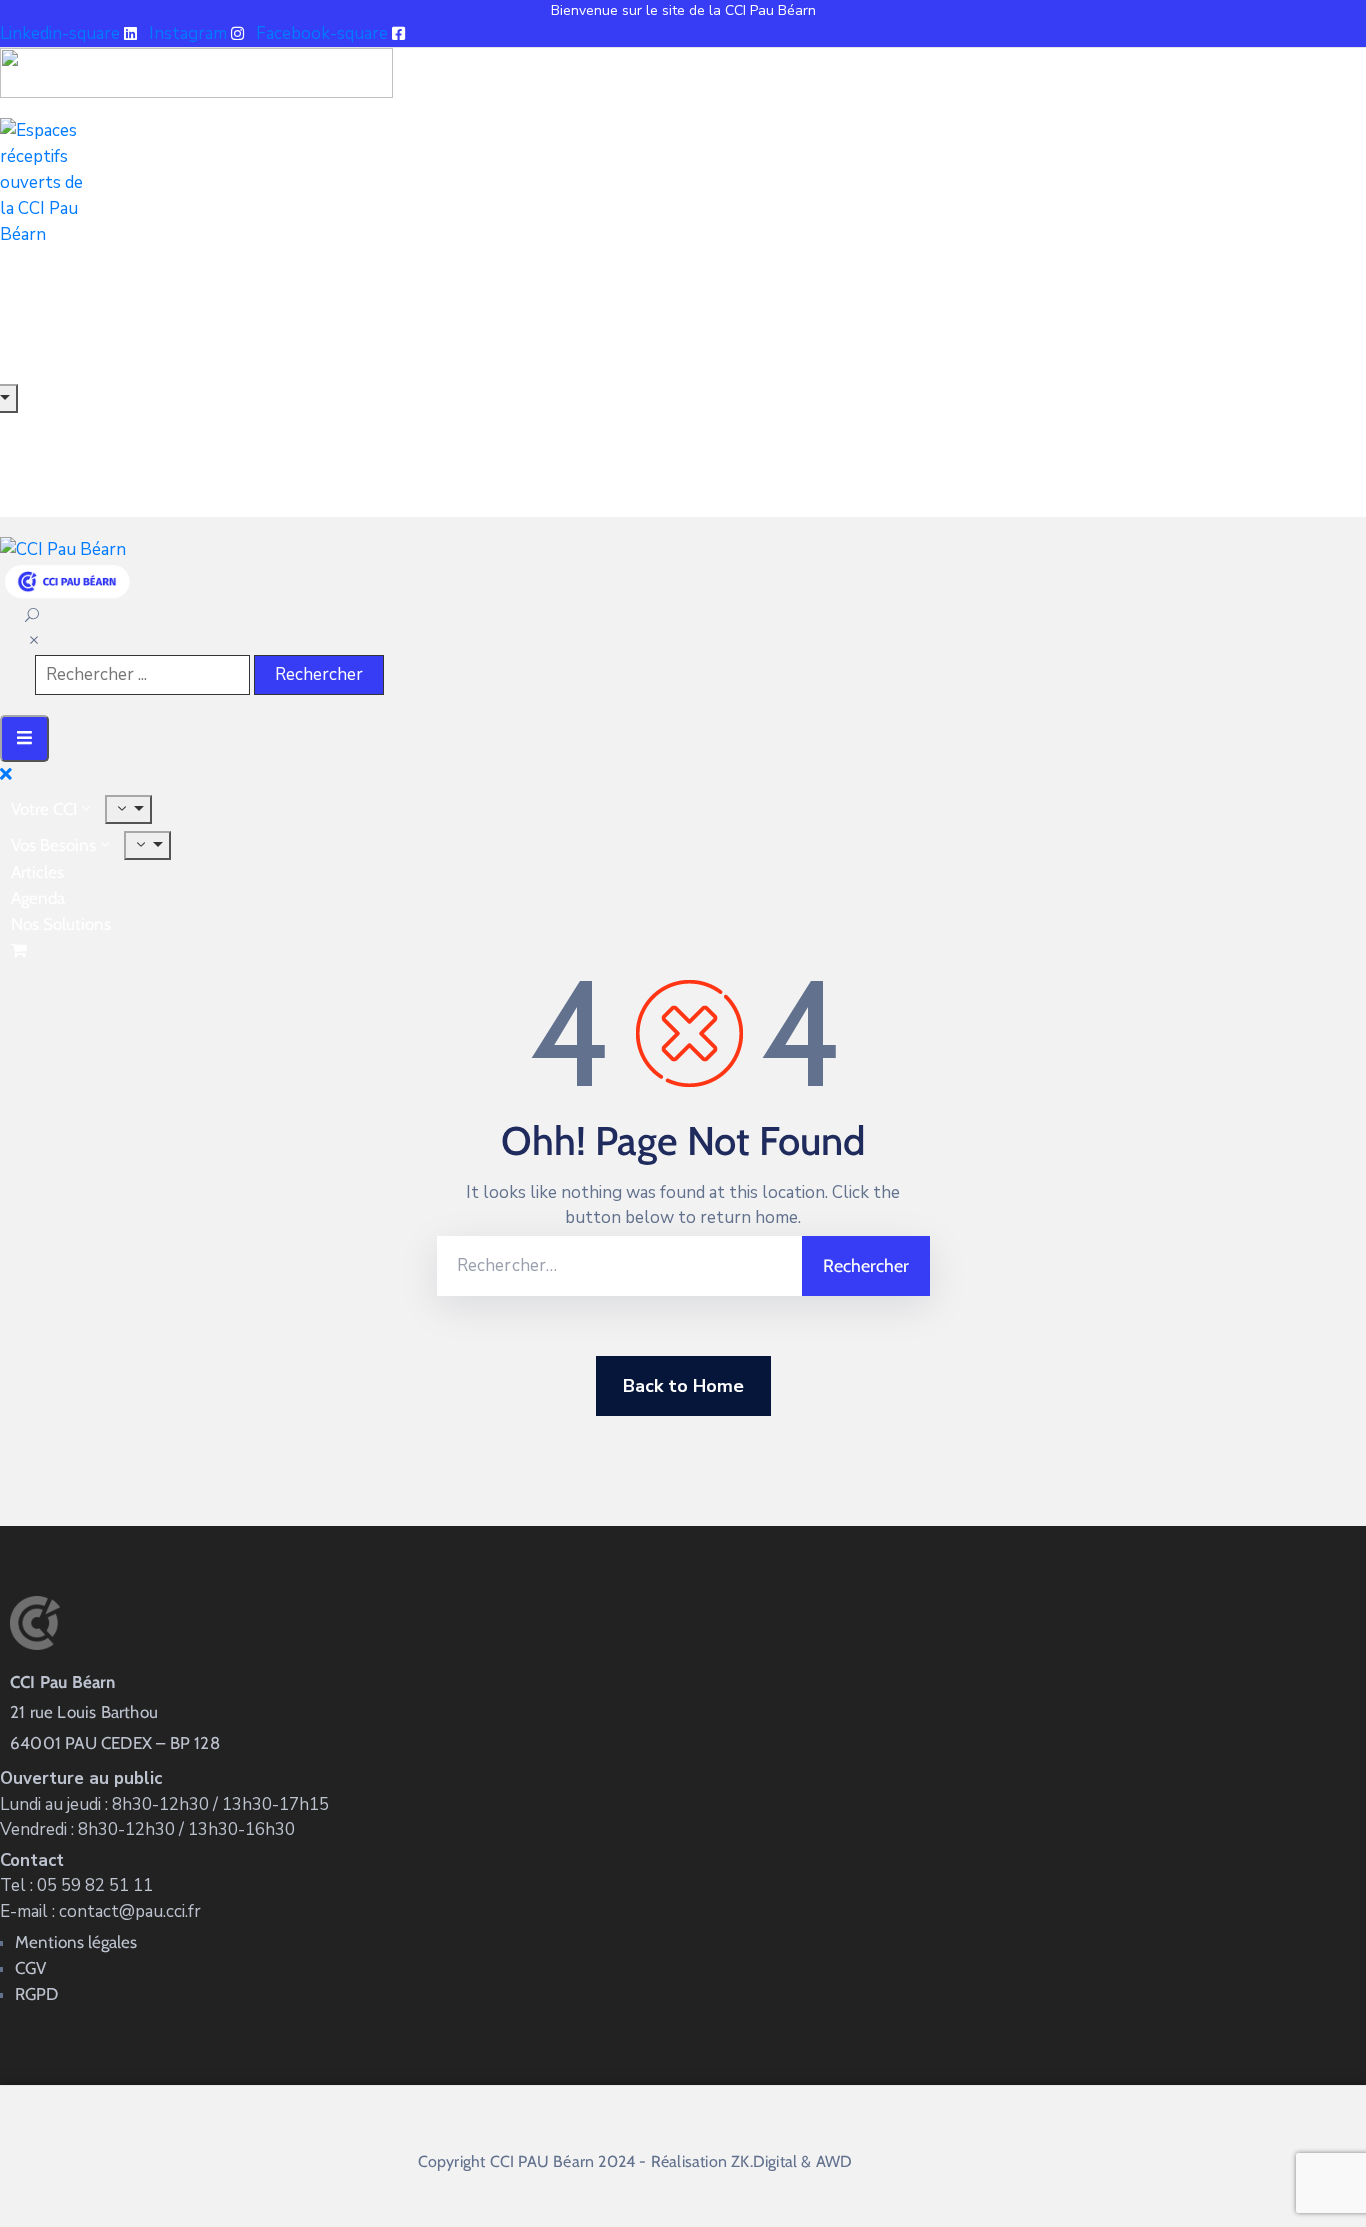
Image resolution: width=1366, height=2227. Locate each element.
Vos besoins (53, 845)
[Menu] (128, 809)
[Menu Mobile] (24, 738)
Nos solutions (61, 924)
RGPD (36, 1994)
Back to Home (683, 1386)
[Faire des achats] (21, 950)
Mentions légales (76, 1942)
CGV (30, 1968)
